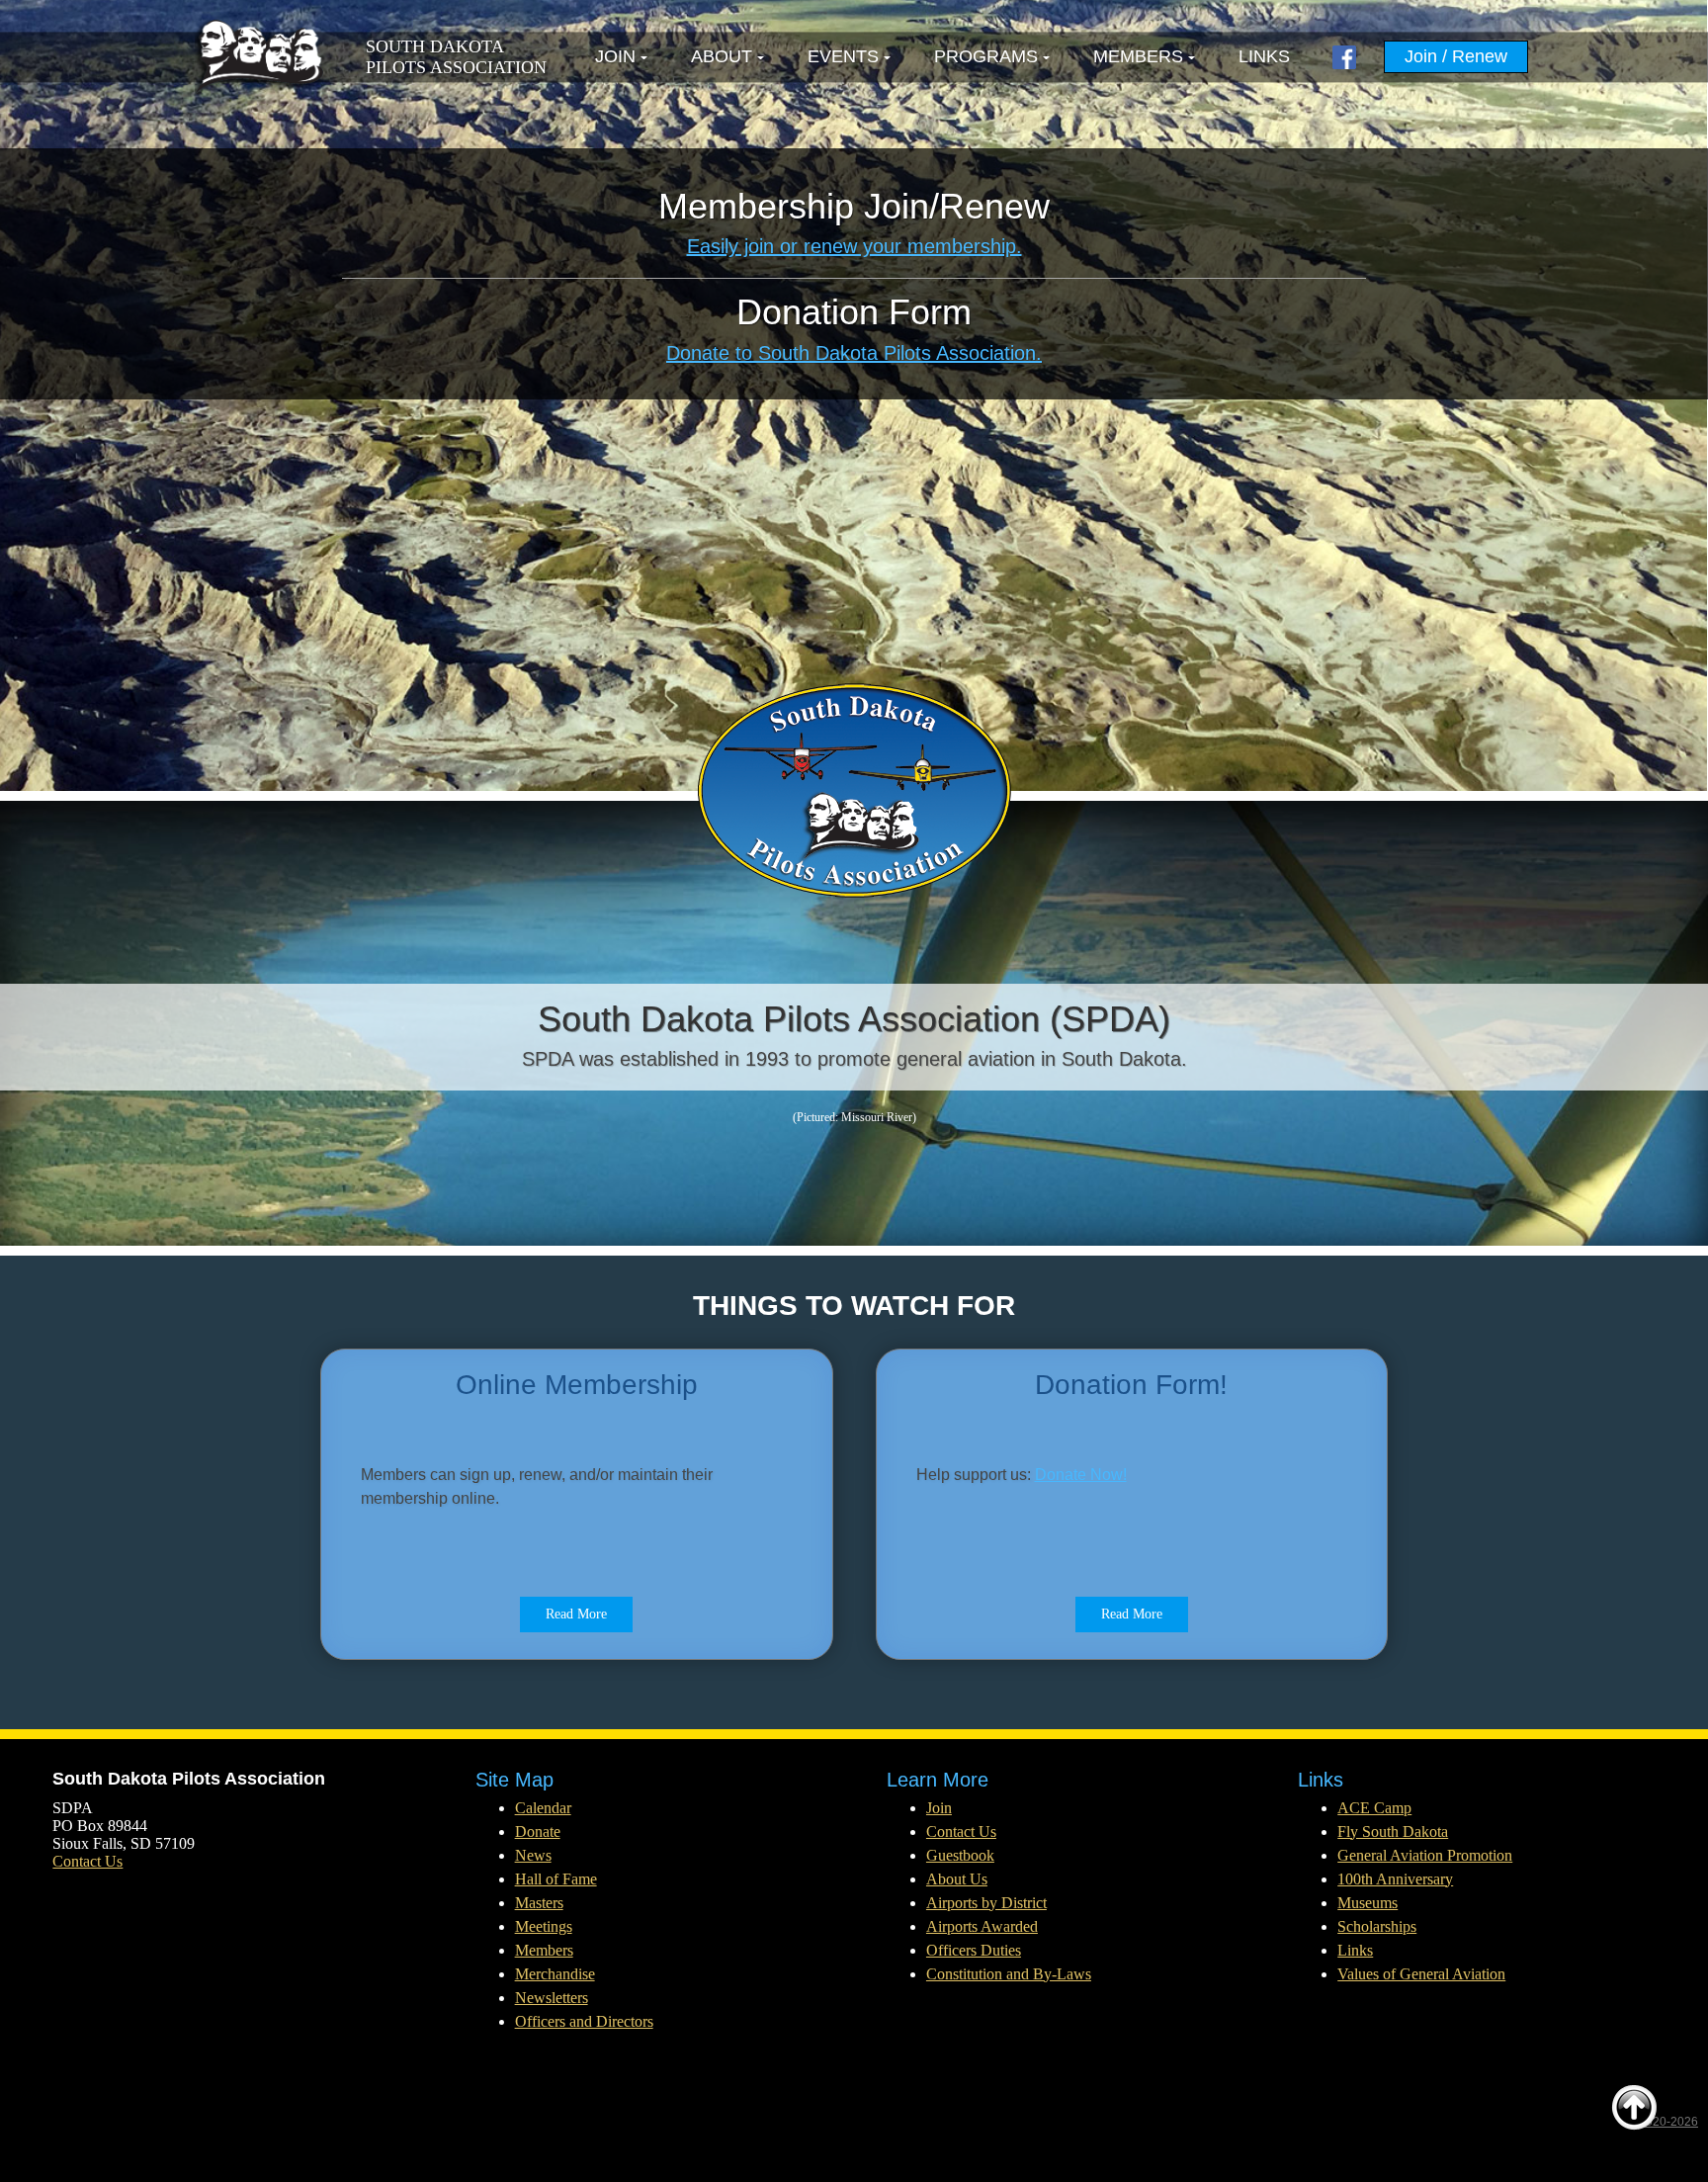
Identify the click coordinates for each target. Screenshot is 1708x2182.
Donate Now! (1081, 1475)
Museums (1367, 1903)
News (533, 1855)
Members (1138, 56)
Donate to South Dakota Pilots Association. (854, 353)
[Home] (259, 57)
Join (615, 56)
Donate (538, 1832)
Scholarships (1377, 1926)
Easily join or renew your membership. (854, 246)
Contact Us (87, 1861)
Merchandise (555, 1974)
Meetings (544, 1926)
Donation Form (854, 312)
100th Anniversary (1395, 1879)
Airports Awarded (982, 1926)
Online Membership (577, 1385)
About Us (957, 1879)
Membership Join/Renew (854, 206)
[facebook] (1344, 57)
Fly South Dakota (1393, 1832)
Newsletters (552, 1998)
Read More (576, 1614)
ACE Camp (1374, 1808)
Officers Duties (974, 1950)
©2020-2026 (1664, 2122)
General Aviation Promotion (1425, 1855)
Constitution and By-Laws (1009, 1974)
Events (843, 56)
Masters (539, 1903)
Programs (986, 56)
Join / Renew (1456, 56)
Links (1264, 56)
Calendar (543, 1808)
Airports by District (986, 1903)
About (722, 56)
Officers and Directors (584, 2021)
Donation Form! (1131, 1385)
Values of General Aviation (1421, 1974)
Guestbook (960, 1855)
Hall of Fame (556, 1879)
